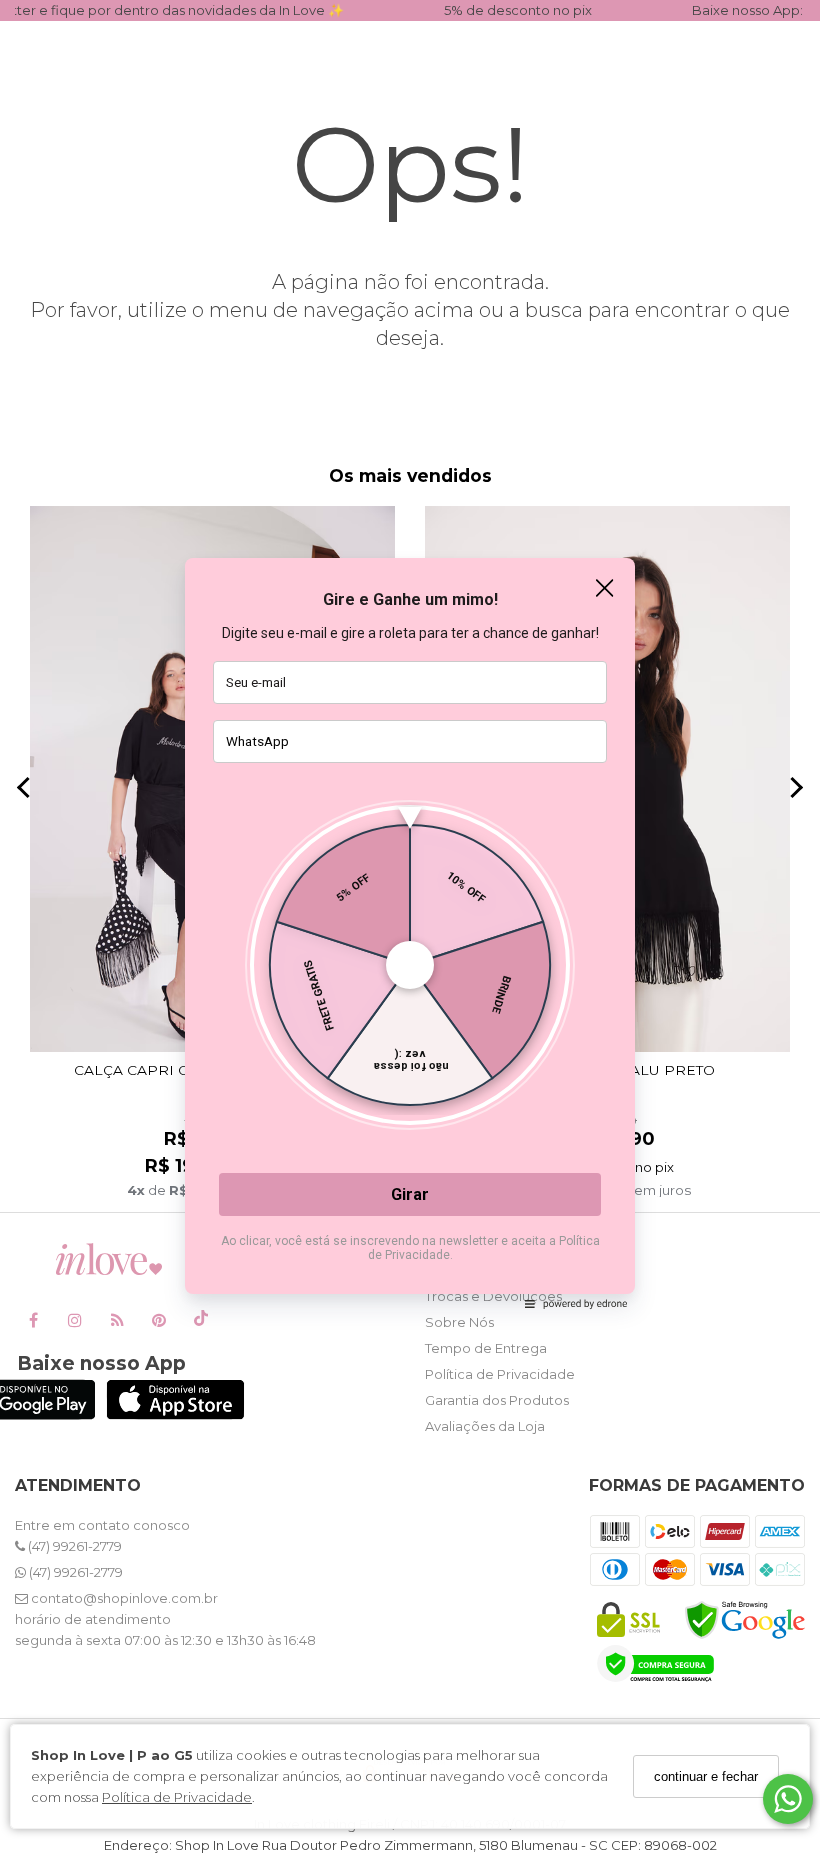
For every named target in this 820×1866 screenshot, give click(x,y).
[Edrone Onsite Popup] (410, 933)
